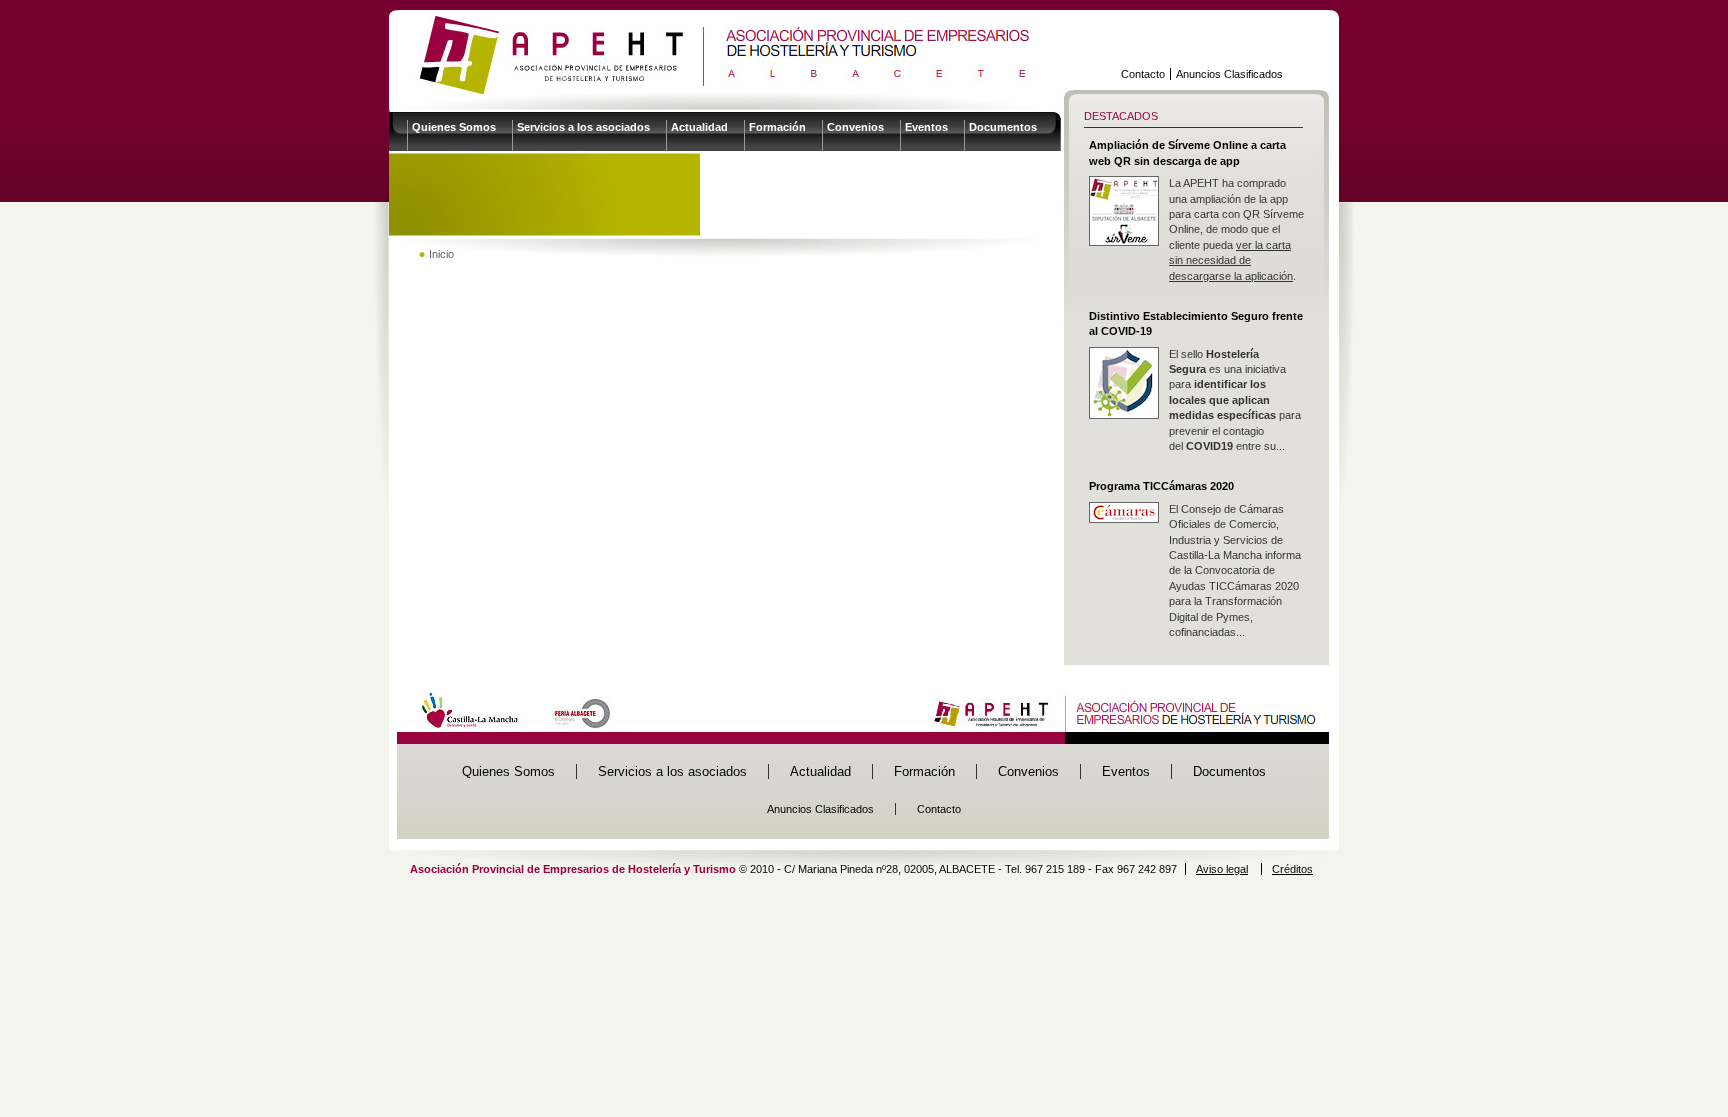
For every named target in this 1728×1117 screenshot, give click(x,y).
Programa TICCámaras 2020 (1161, 486)
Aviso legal (1222, 869)
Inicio (441, 254)
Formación (777, 127)
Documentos (1003, 127)
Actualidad (699, 127)
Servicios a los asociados (583, 127)
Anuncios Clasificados (1229, 74)
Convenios (855, 127)
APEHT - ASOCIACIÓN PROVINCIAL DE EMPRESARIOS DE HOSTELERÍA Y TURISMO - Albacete (711, 53)
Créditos (1292, 869)
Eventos (926, 127)
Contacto (1143, 74)
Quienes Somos (454, 127)
